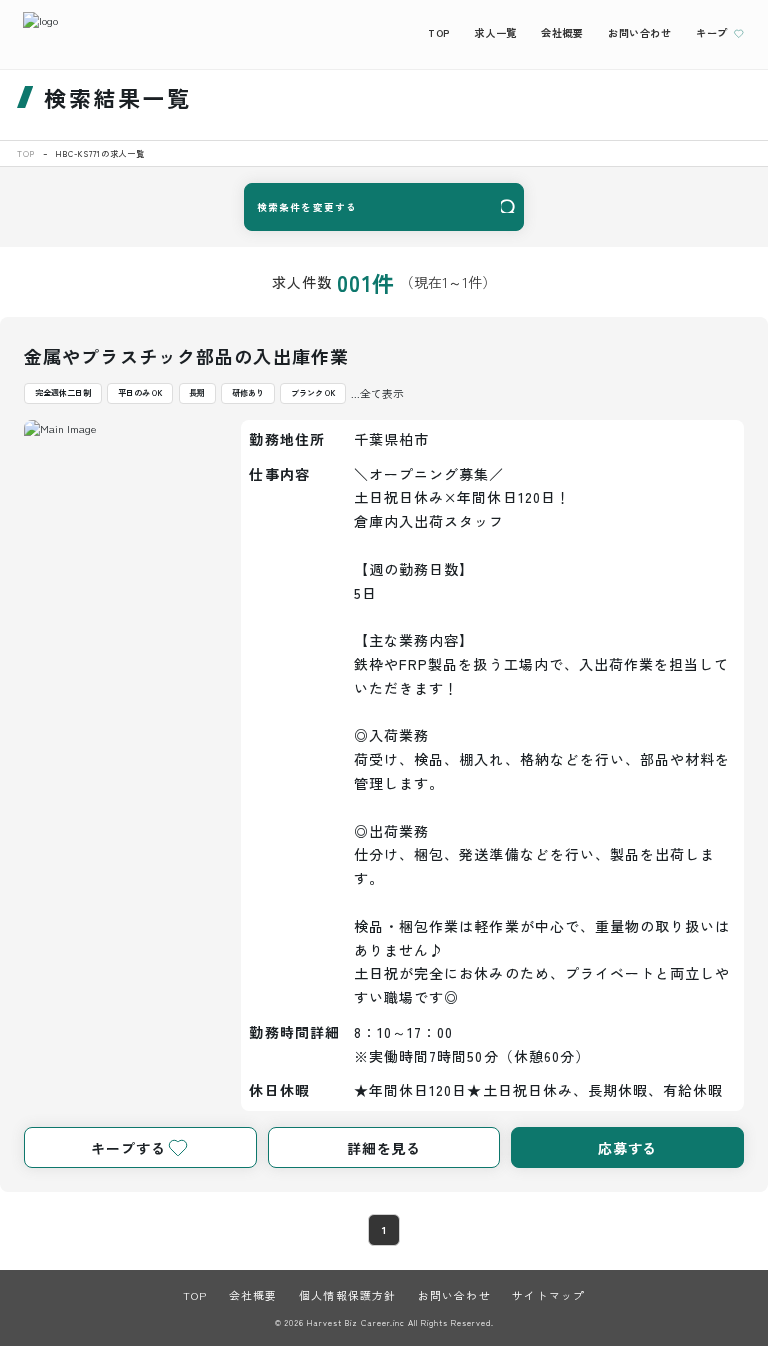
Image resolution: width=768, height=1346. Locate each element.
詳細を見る (384, 1148)
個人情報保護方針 (347, 1295)
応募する (628, 1148)
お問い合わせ (640, 32)
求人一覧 (495, 32)
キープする (128, 1148)
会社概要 (562, 32)
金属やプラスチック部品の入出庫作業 (186, 356)
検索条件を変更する (307, 207)
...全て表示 (377, 393)
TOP (439, 32)
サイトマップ (548, 1295)
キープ (712, 32)
